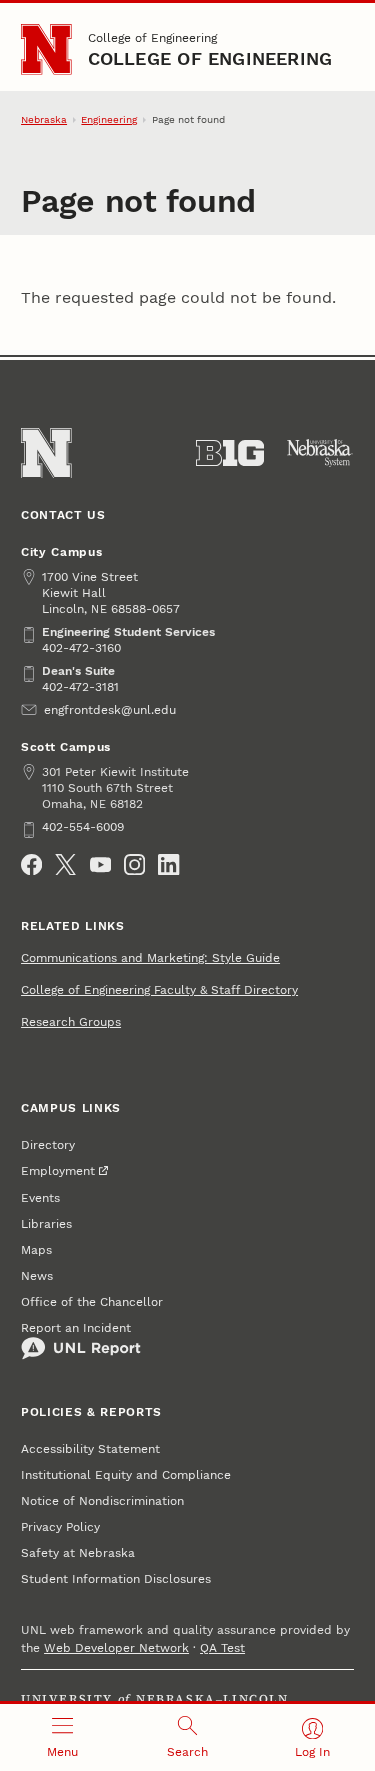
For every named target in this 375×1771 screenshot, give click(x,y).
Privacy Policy (60, 1527)
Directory (48, 1145)
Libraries (46, 1224)
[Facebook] (31, 864)
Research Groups (71, 1022)
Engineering (109, 119)
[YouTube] (100, 864)
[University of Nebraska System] (320, 453)
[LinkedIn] (168, 864)
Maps (36, 1250)
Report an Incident (76, 1328)
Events (40, 1198)
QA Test (222, 1648)
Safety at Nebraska (78, 1553)
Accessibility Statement (90, 1449)
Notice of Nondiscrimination (102, 1501)
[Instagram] (134, 864)
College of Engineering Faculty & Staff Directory (159, 990)
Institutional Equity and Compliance (126, 1475)
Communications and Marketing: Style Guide (150, 958)
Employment (58, 1171)
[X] (65, 864)
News (37, 1276)
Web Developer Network (116, 1648)
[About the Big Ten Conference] (230, 453)
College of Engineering (152, 38)
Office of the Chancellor (92, 1302)
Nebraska (44, 119)
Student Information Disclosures (116, 1579)
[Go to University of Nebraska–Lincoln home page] (46, 49)
